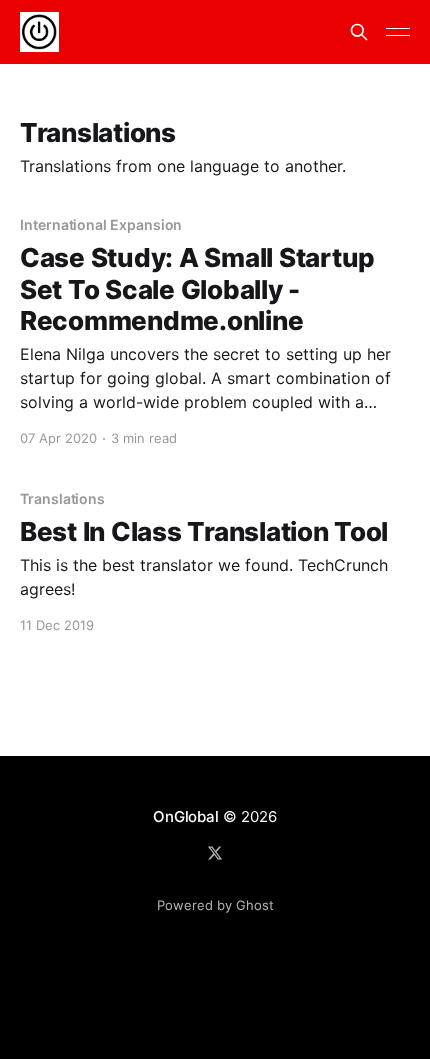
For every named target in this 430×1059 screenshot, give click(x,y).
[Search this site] (359, 32)
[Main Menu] (398, 32)
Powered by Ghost (215, 905)
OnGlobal (185, 816)
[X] (215, 853)
